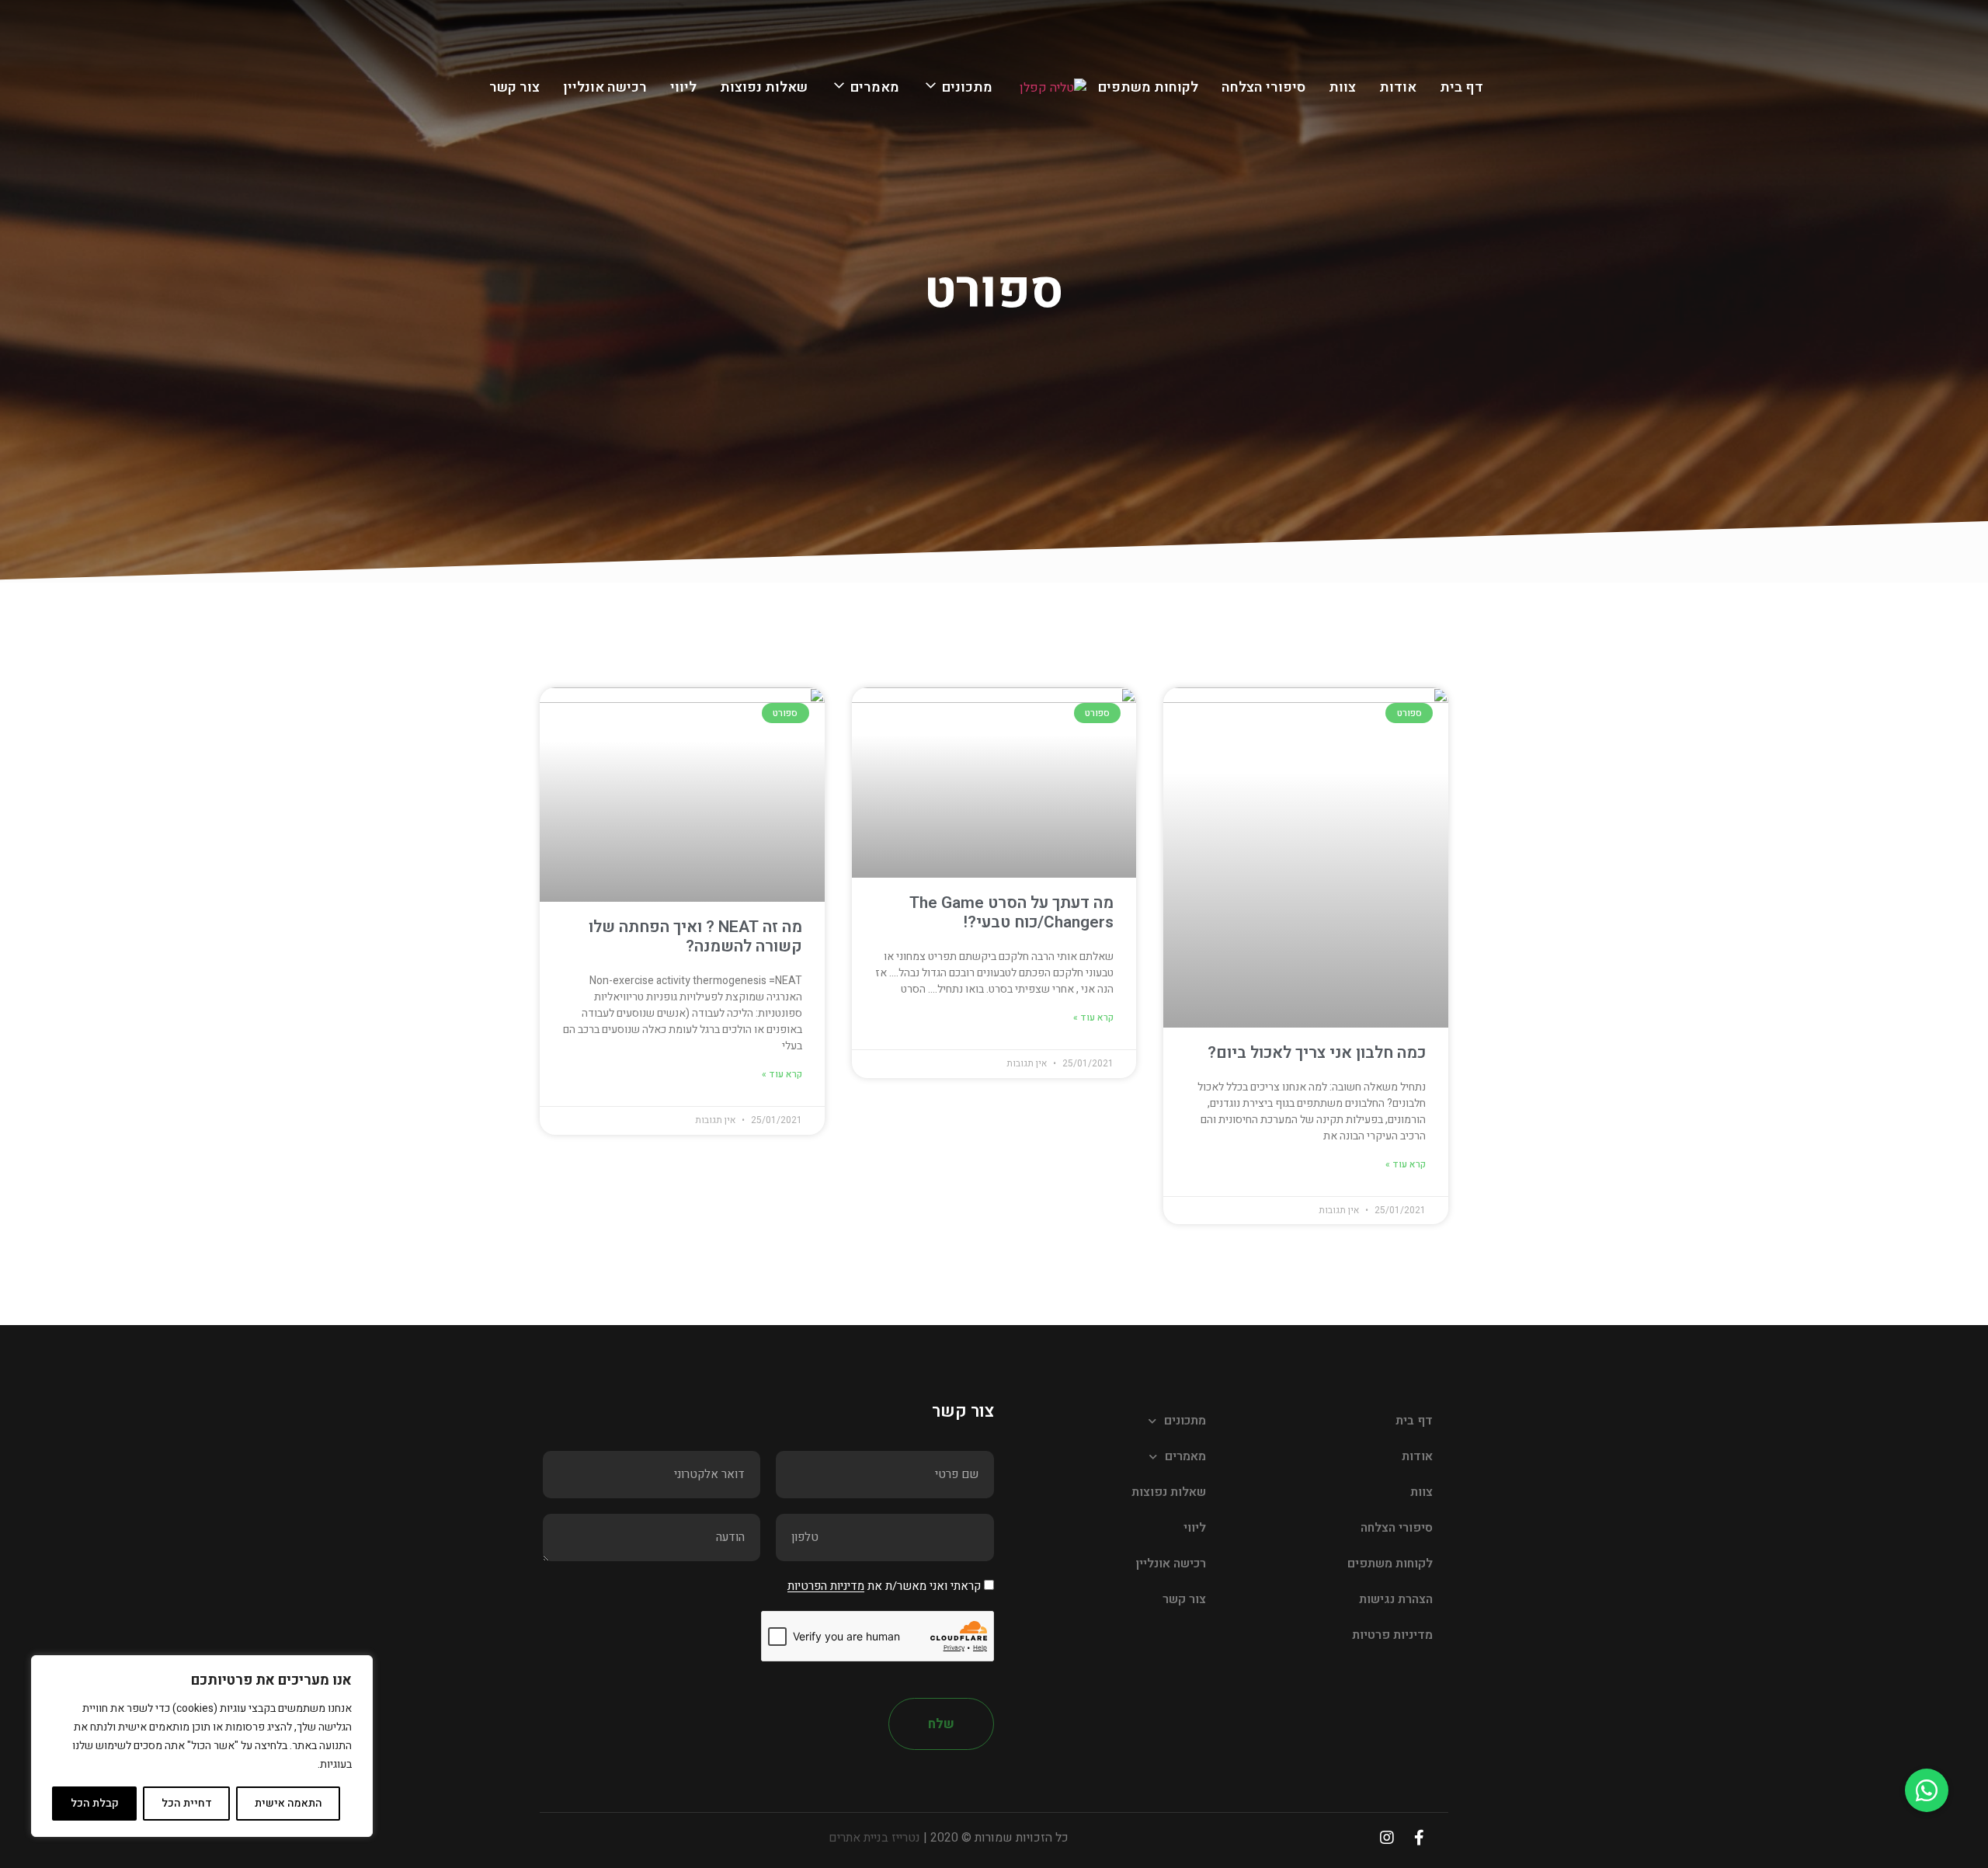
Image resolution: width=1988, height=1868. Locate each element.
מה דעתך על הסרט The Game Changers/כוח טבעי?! (1011, 913)
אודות (1398, 87)
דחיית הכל (187, 1803)
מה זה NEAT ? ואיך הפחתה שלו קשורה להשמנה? (695, 937)
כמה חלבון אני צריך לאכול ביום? (1317, 1053)
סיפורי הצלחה (1263, 87)
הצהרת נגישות (1396, 1599)
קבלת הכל (95, 1803)
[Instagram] (1387, 1838)
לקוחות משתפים (1148, 87)
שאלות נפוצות (764, 87)
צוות (1342, 87)
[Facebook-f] (1419, 1838)
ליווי (683, 87)
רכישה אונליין (605, 87)
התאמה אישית (288, 1803)
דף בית (1461, 87)
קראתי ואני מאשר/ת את (884, 1587)
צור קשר (514, 87)
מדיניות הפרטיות (826, 1587)
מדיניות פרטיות (1392, 1635)
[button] (1927, 1790)
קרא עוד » (1406, 1164)
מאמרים (875, 87)
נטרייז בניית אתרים (874, 1838)
